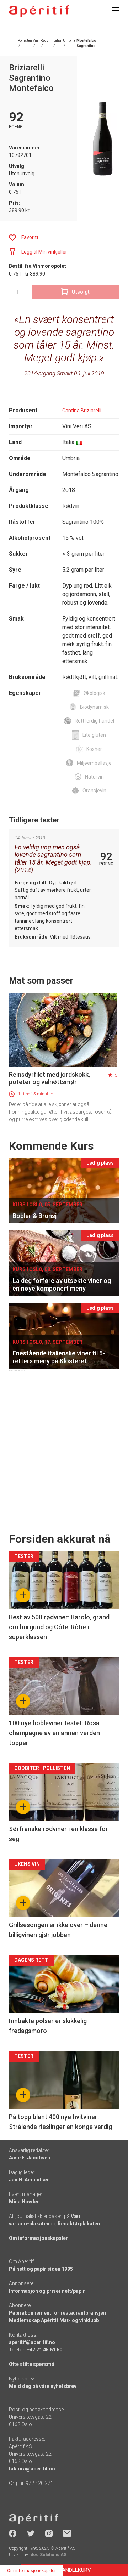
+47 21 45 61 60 (44, 2350)
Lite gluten (94, 735)
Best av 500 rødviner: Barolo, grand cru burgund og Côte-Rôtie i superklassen (59, 1627)
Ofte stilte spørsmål (32, 2364)
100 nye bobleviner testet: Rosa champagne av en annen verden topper (54, 1733)
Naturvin (94, 777)
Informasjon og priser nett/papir (47, 2291)
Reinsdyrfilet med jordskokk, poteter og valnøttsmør (49, 1078)
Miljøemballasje (94, 763)
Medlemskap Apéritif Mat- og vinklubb (54, 2320)
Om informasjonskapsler (38, 2238)
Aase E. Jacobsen (30, 2158)
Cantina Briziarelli (82, 411)
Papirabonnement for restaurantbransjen (57, 2313)
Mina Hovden (24, 2202)
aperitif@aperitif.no (32, 2342)
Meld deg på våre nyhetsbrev (43, 2386)
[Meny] (116, 10)
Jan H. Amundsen (29, 2180)
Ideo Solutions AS (48, 2555)
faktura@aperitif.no (32, 2469)
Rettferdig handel (94, 721)
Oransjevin (94, 791)
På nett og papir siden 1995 (41, 2269)
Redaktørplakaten (79, 2224)
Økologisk (94, 693)
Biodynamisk (94, 707)
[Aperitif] (39, 11)
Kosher (94, 749)
